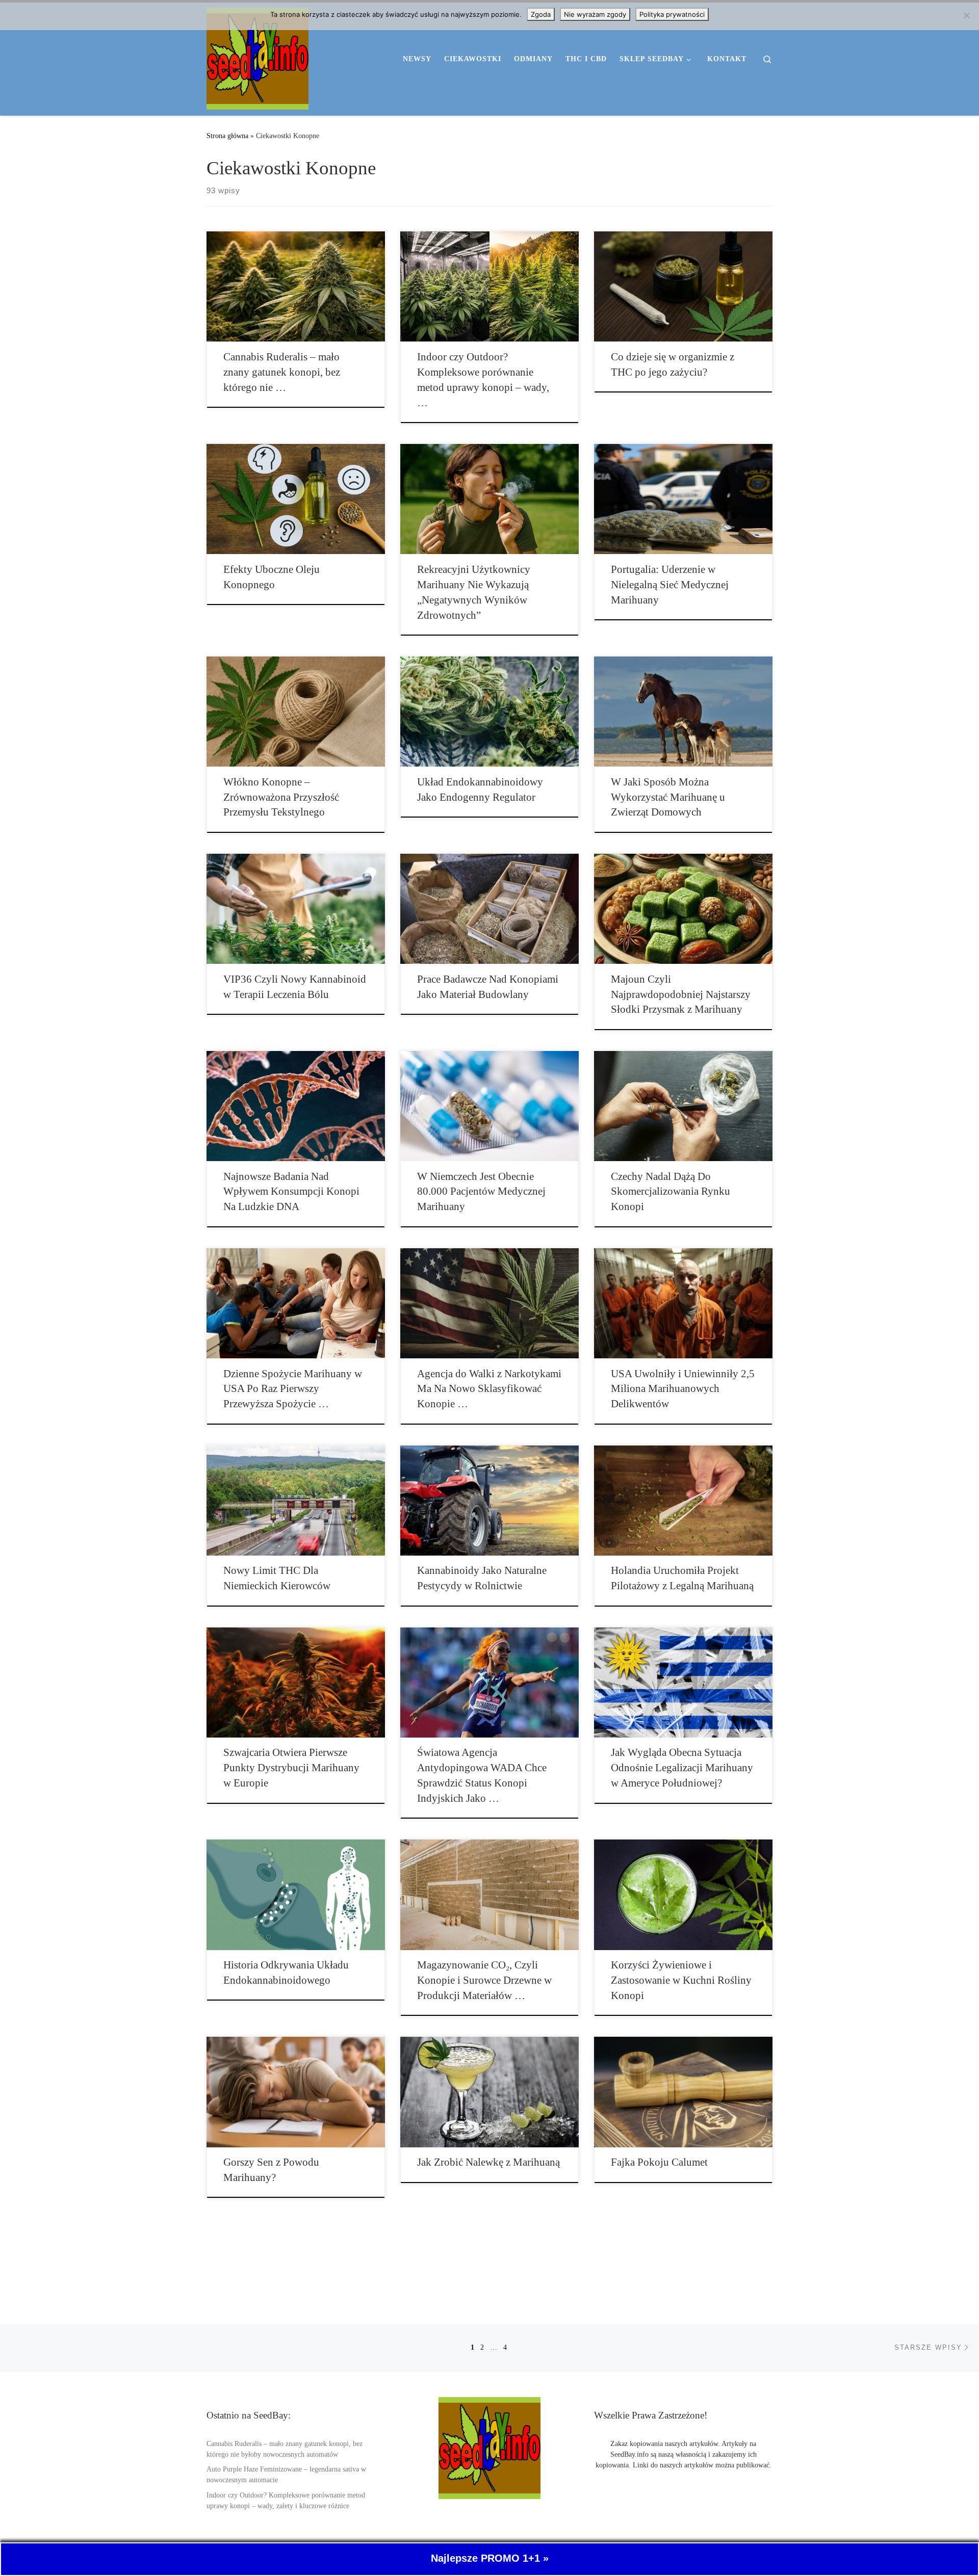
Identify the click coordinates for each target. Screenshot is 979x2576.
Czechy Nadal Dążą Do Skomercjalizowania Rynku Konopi (671, 1192)
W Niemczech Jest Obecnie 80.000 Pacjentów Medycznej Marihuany (481, 1192)
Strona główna (227, 136)
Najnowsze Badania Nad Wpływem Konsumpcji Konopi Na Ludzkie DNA (291, 1192)
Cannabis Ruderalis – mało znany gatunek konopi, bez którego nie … (282, 372)
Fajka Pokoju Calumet (659, 2162)
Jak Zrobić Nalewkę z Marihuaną (488, 2162)
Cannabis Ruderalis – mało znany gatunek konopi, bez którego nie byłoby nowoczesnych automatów (285, 2449)
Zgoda (541, 14)
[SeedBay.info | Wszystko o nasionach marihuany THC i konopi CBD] (257, 57)
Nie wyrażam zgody (595, 14)
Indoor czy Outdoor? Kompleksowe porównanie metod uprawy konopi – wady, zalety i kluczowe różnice (286, 2501)
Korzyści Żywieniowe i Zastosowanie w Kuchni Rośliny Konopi (681, 1980)
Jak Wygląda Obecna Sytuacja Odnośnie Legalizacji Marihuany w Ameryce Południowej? (682, 1768)
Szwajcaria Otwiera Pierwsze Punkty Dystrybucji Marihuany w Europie (291, 1768)
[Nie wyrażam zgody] (966, 15)
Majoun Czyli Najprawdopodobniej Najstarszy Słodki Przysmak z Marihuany (681, 994)
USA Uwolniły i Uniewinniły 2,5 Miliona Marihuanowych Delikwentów (683, 1389)
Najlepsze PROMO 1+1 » (490, 2559)
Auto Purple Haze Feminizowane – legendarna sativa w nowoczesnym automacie (286, 2475)
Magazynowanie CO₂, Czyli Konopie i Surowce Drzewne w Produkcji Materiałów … (484, 1980)
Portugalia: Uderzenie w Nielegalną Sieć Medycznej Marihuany (670, 585)
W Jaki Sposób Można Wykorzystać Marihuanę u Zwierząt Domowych (668, 797)
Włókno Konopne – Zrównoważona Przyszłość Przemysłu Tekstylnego (281, 797)
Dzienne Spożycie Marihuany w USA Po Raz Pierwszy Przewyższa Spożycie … (293, 1389)
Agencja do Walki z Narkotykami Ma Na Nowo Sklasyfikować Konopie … (489, 1389)
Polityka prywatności (672, 14)
